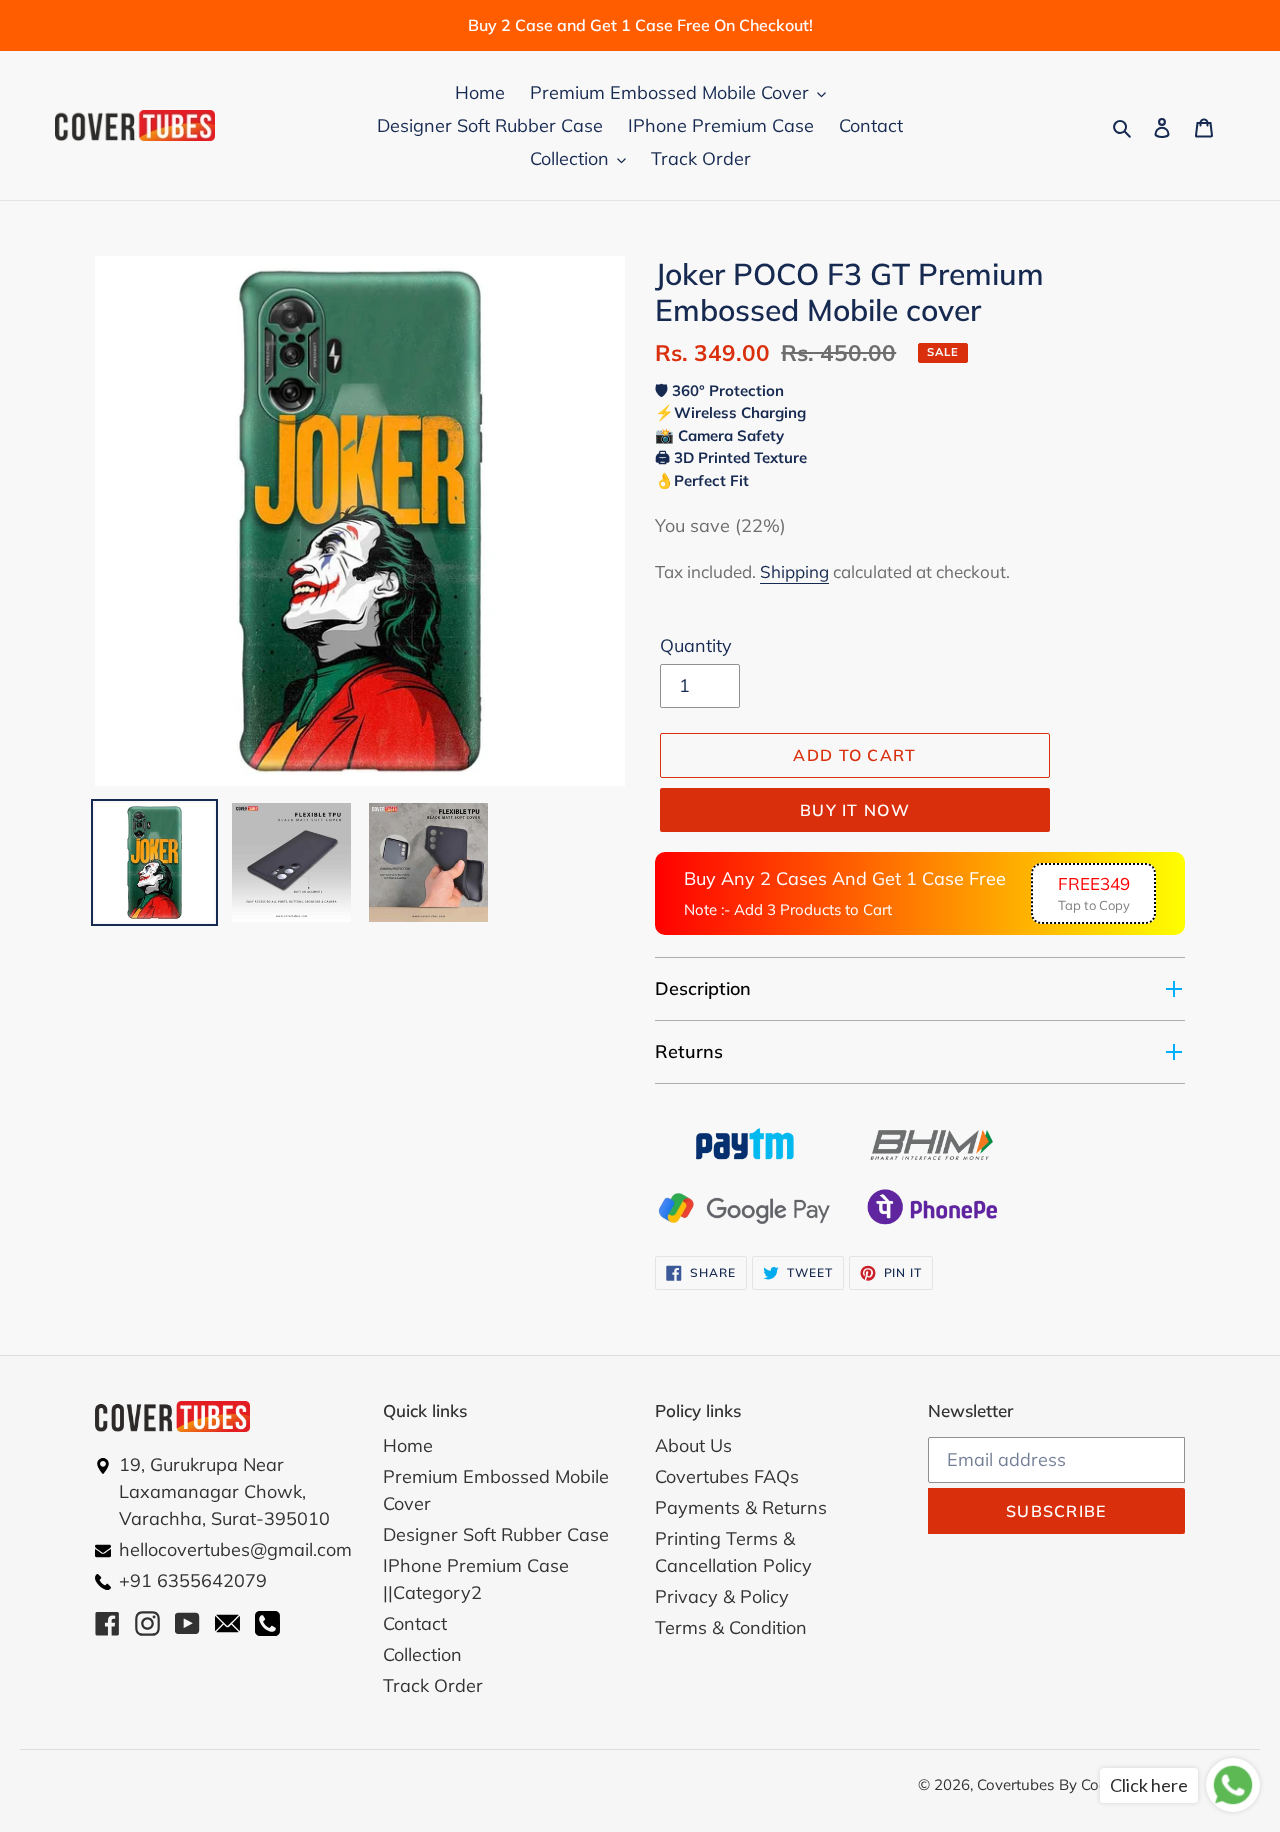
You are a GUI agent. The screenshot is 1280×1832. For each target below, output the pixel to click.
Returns (689, 1051)
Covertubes (1015, 1784)
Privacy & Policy (722, 1596)
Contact (415, 1623)
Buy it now (855, 810)
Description (703, 988)
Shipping (794, 571)
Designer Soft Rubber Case (496, 1534)
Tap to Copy (1094, 893)
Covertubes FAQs (727, 1476)
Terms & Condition (731, 1627)
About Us (693, 1445)
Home (408, 1445)
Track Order (433, 1685)
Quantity (696, 645)
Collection (422, 1654)
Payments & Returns (741, 1507)
